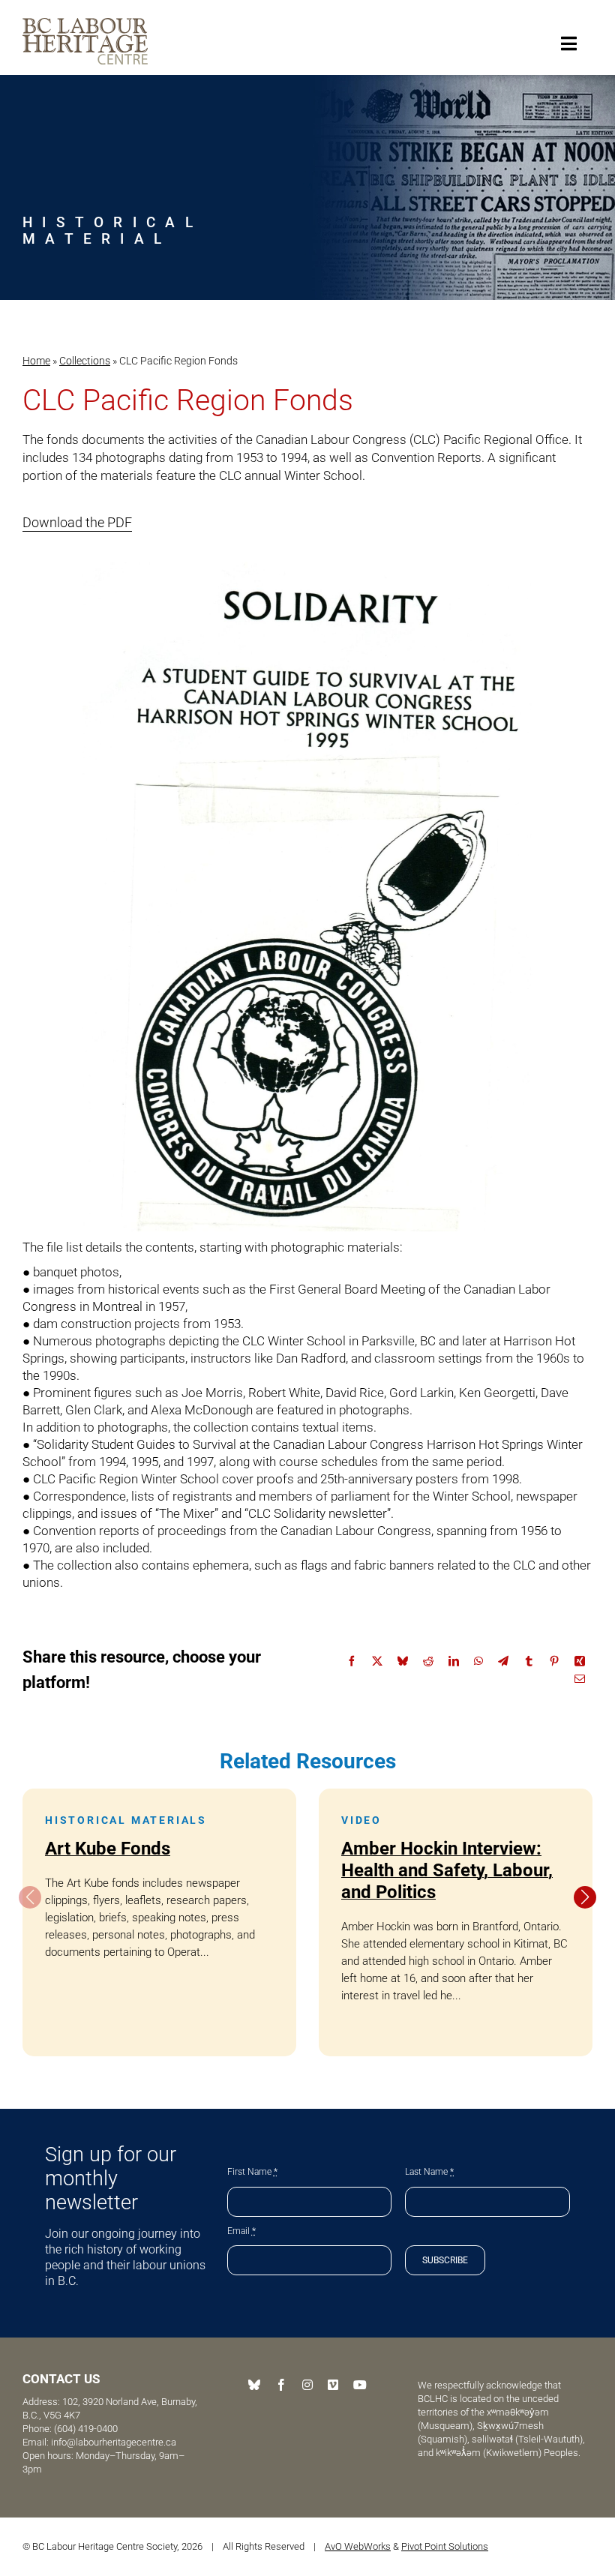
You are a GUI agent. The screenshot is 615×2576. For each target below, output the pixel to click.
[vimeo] (333, 2385)
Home (36, 361)
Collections (85, 361)
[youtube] (360, 2385)
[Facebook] (352, 1661)
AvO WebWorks (358, 2546)
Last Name (429, 2172)
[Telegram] (503, 1661)
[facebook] (281, 2385)
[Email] (580, 1679)
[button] (585, 1897)
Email (241, 2231)
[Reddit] (428, 1661)
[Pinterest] (554, 1661)
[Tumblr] (529, 1661)
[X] (377, 1661)
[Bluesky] (403, 1661)
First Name (252, 2172)
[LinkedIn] (454, 1661)
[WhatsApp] (478, 1661)
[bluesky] (254, 2385)
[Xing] (580, 1661)
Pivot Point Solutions (445, 2546)
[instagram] (307, 2385)
